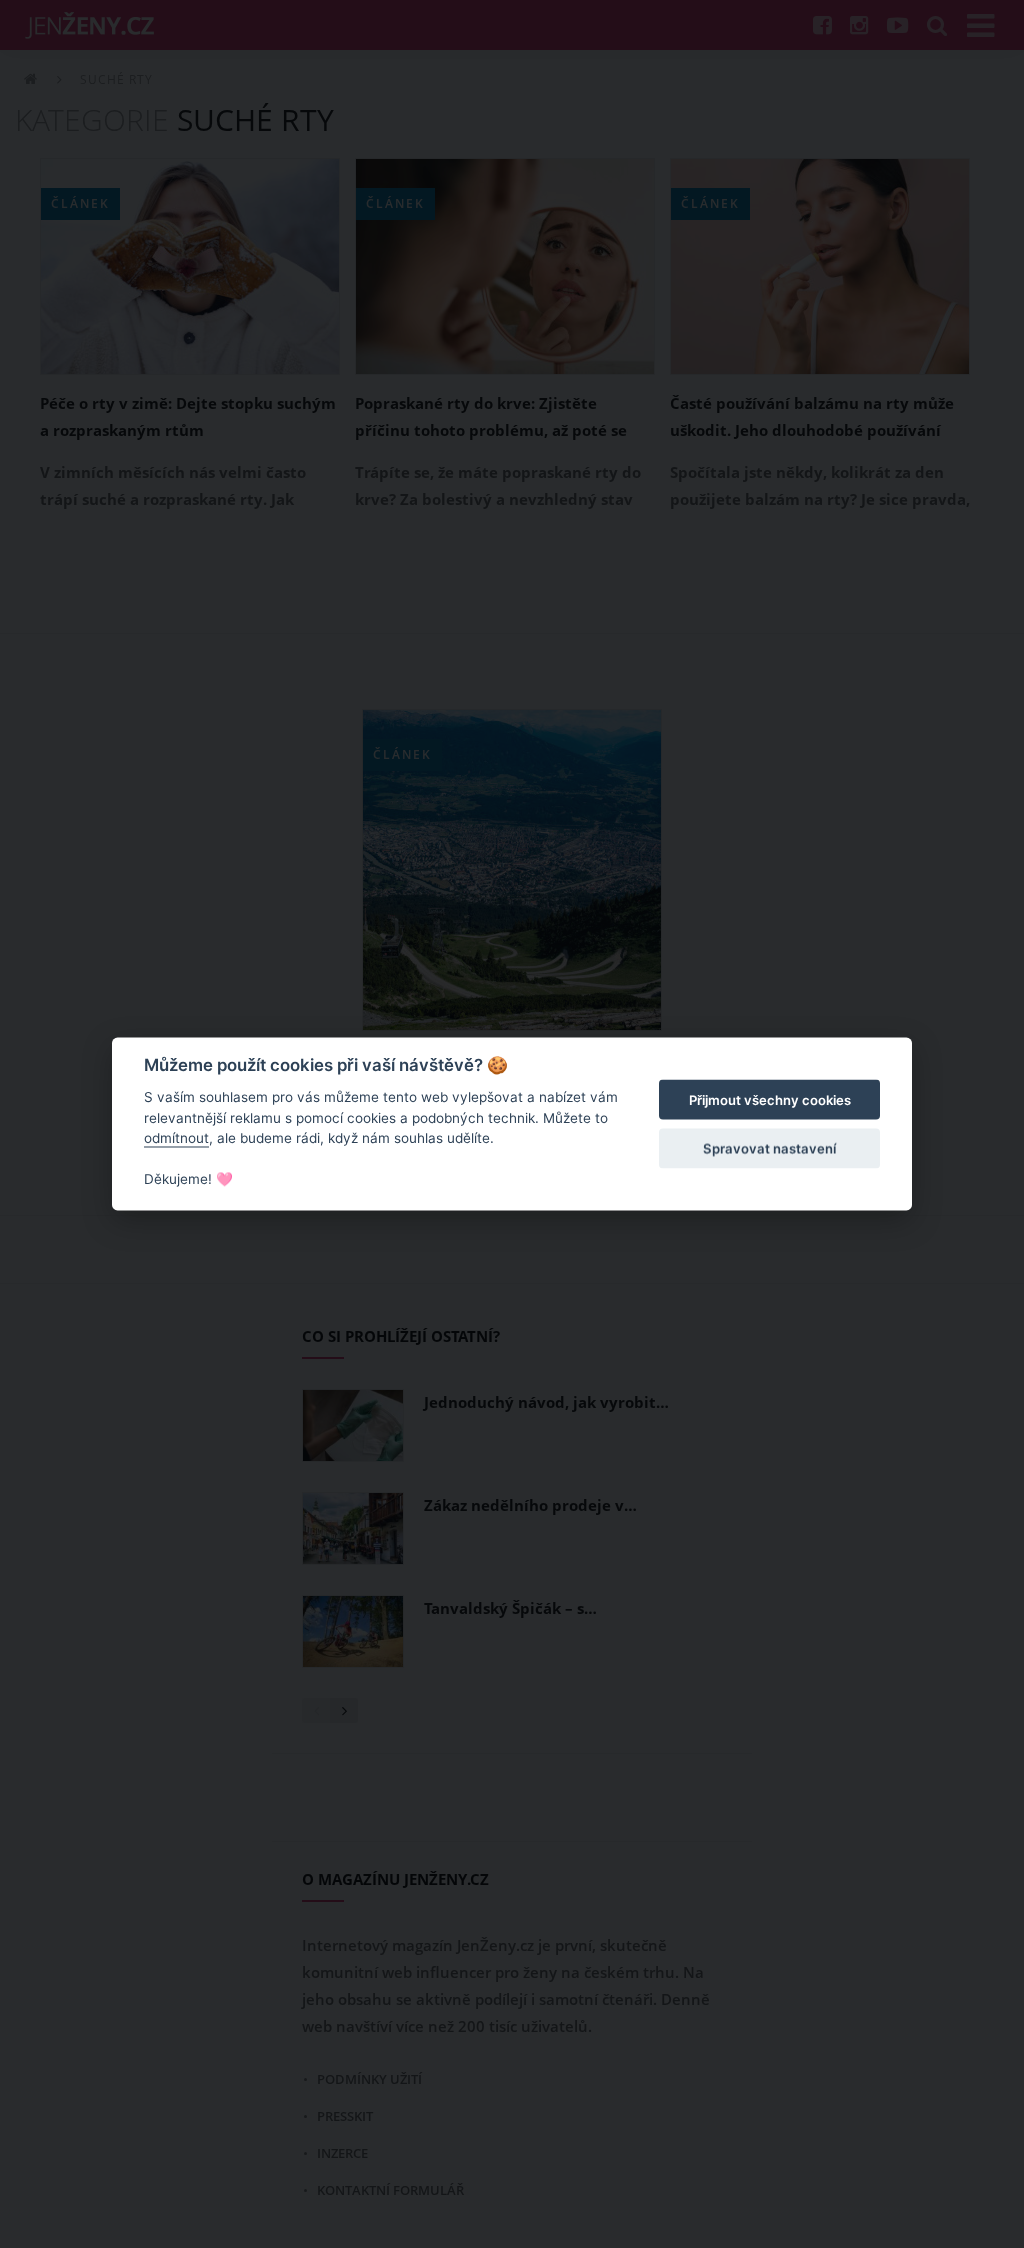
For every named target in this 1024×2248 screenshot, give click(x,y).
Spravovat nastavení (769, 1148)
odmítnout (176, 1138)
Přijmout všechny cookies (770, 1100)
